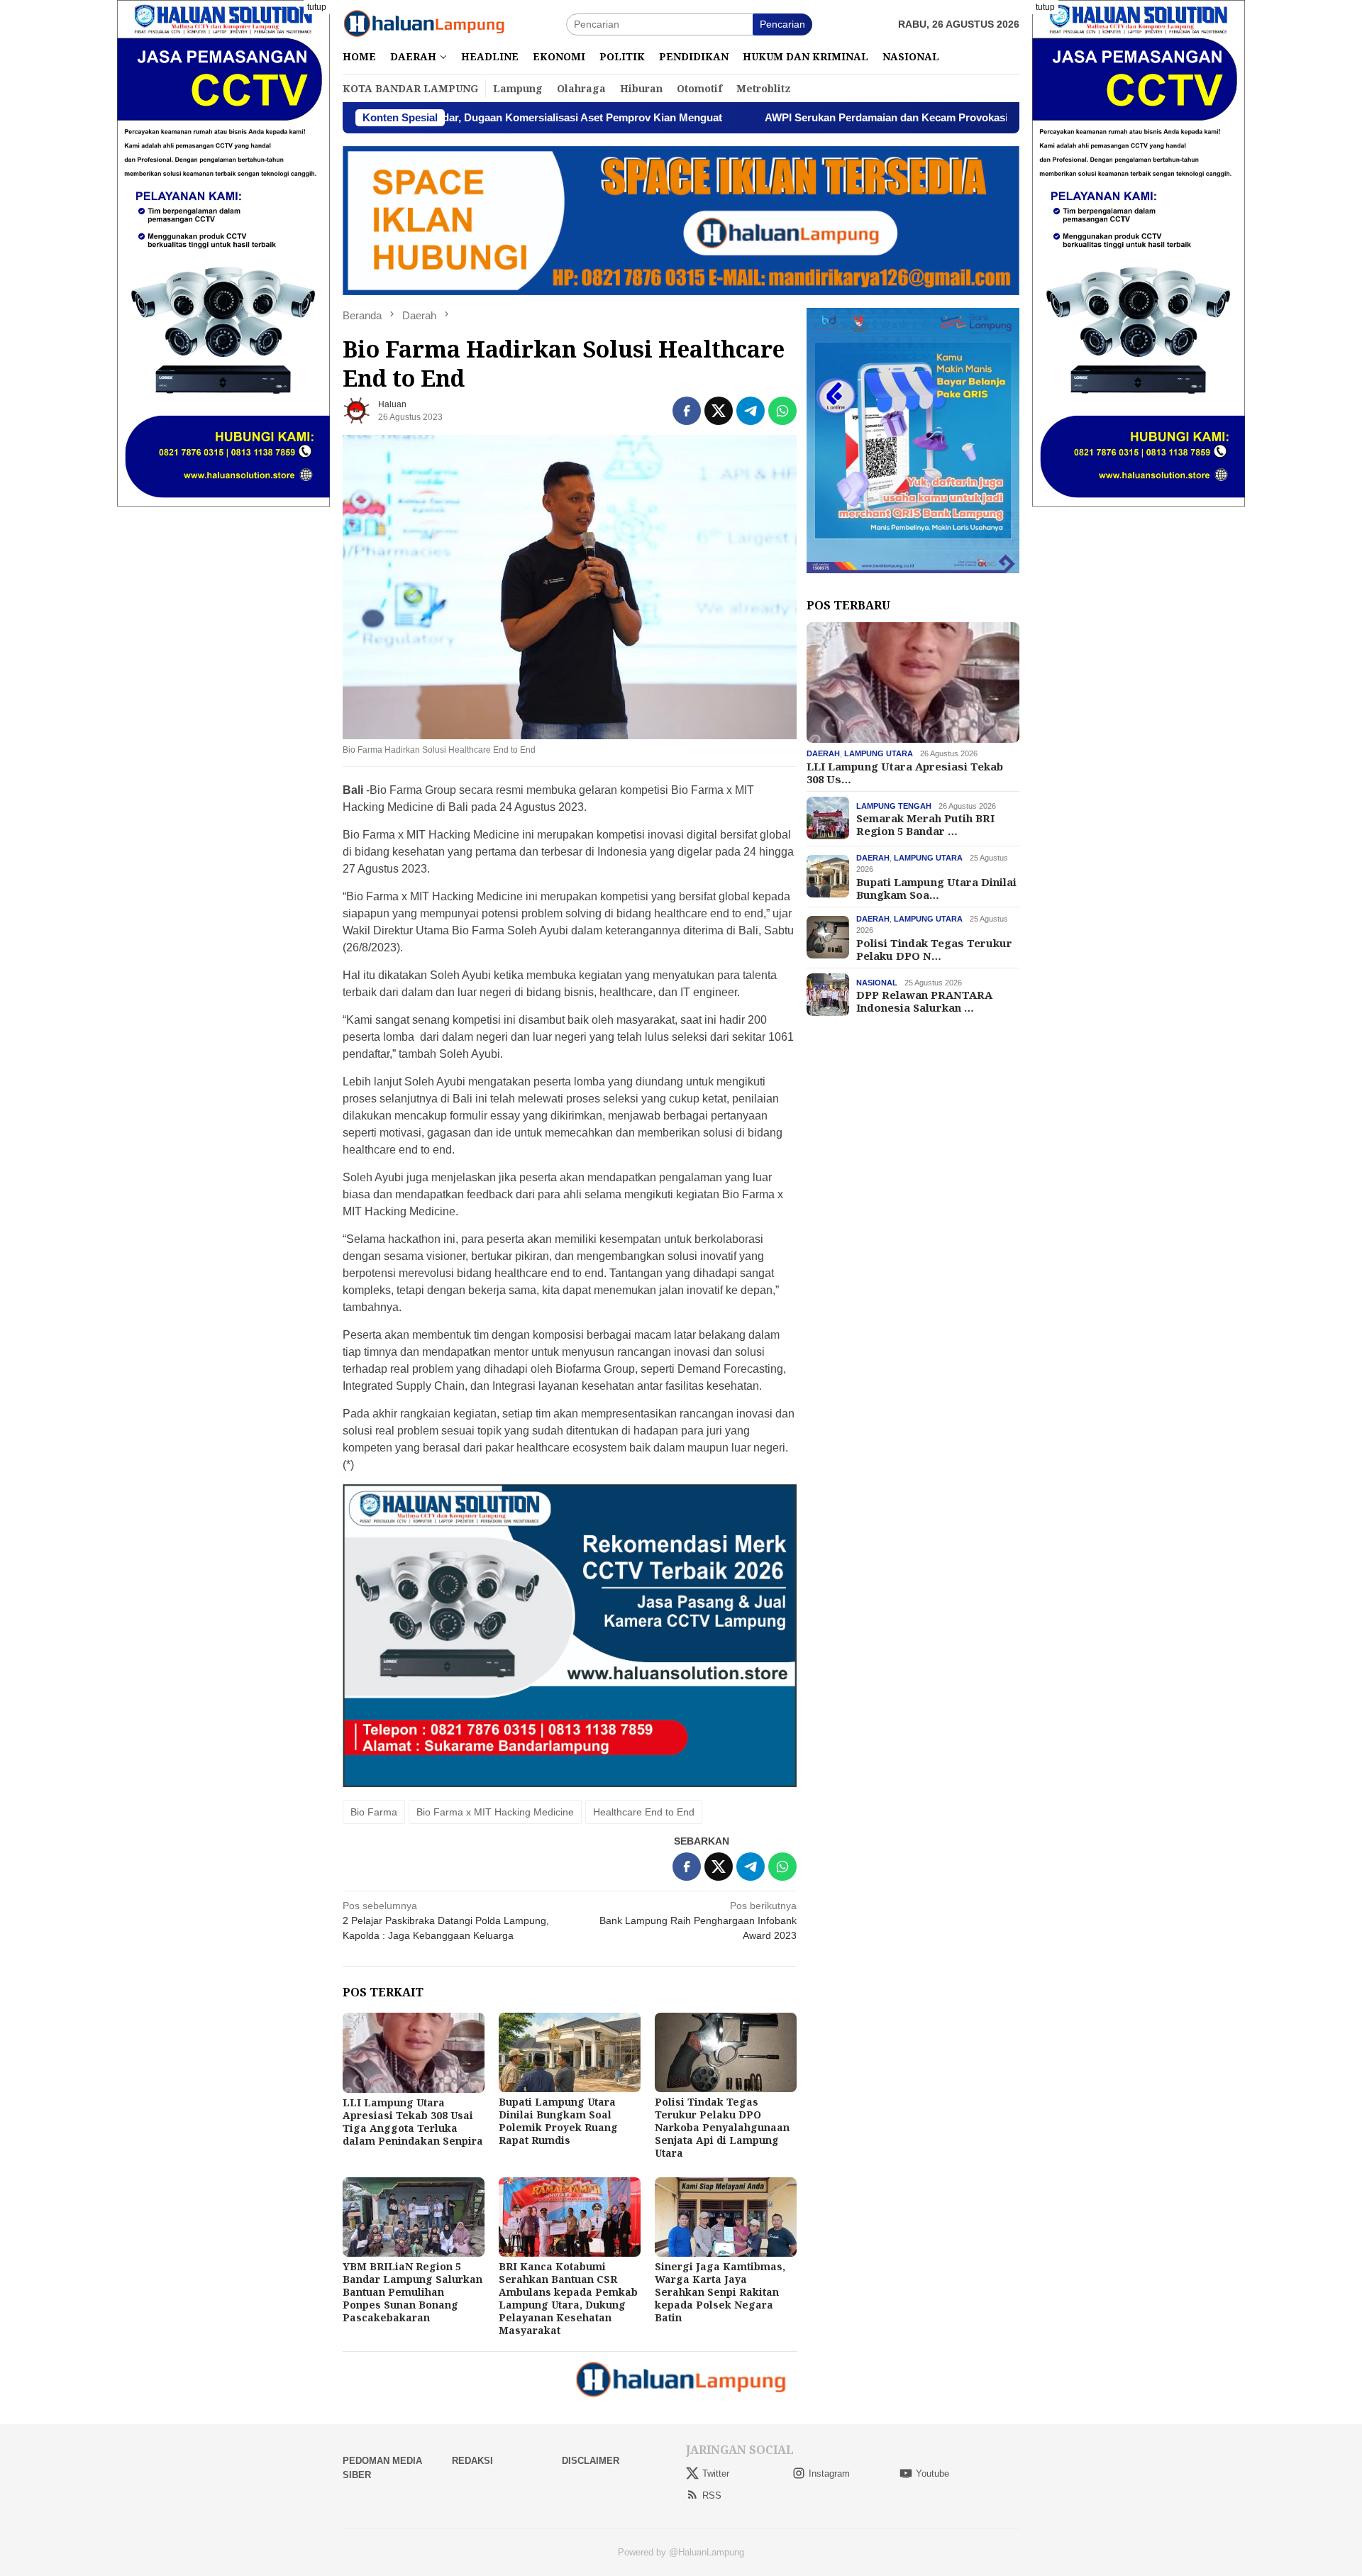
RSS (712, 2495)
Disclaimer (591, 2461)
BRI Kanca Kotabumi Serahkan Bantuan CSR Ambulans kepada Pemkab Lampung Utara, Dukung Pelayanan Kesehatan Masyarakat (568, 2298)
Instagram (829, 2473)
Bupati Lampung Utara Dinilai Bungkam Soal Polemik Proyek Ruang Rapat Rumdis (558, 2121)
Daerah (823, 753)
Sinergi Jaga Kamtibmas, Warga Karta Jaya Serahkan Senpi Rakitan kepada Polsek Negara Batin (720, 2292)
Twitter (716, 2473)
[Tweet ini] (719, 411)
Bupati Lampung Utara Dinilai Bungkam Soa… (936, 888)
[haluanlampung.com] (424, 23)
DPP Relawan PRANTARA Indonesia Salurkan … (924, 1000)
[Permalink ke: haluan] (357, 410)
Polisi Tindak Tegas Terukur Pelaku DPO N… (934, 949)
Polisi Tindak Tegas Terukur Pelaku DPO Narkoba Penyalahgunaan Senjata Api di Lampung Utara (722, 2127)
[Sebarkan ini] (687, 411)
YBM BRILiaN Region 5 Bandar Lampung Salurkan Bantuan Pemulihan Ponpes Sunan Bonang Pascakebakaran (413, 2292)
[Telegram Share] (751, 411)
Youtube (932, 2473)
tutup (317, 7)
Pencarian (782, 24)
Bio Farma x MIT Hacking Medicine (495, 1812)
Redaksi (472, 2461)
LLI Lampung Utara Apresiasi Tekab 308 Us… (905, 772)
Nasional (877, 982)
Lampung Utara (879, 753)
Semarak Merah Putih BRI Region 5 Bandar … (925, 824)
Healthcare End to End (644, 1812)
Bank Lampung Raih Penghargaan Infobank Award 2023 (698, 1920)
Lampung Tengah (894, 805)
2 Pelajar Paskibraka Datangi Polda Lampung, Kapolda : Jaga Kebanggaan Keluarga (446, 1920)
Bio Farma (374, 1812)
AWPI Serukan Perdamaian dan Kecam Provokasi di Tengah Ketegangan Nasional (842, 117)
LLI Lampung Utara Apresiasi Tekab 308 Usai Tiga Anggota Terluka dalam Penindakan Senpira (413, 2122)
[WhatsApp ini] (782, 411)
